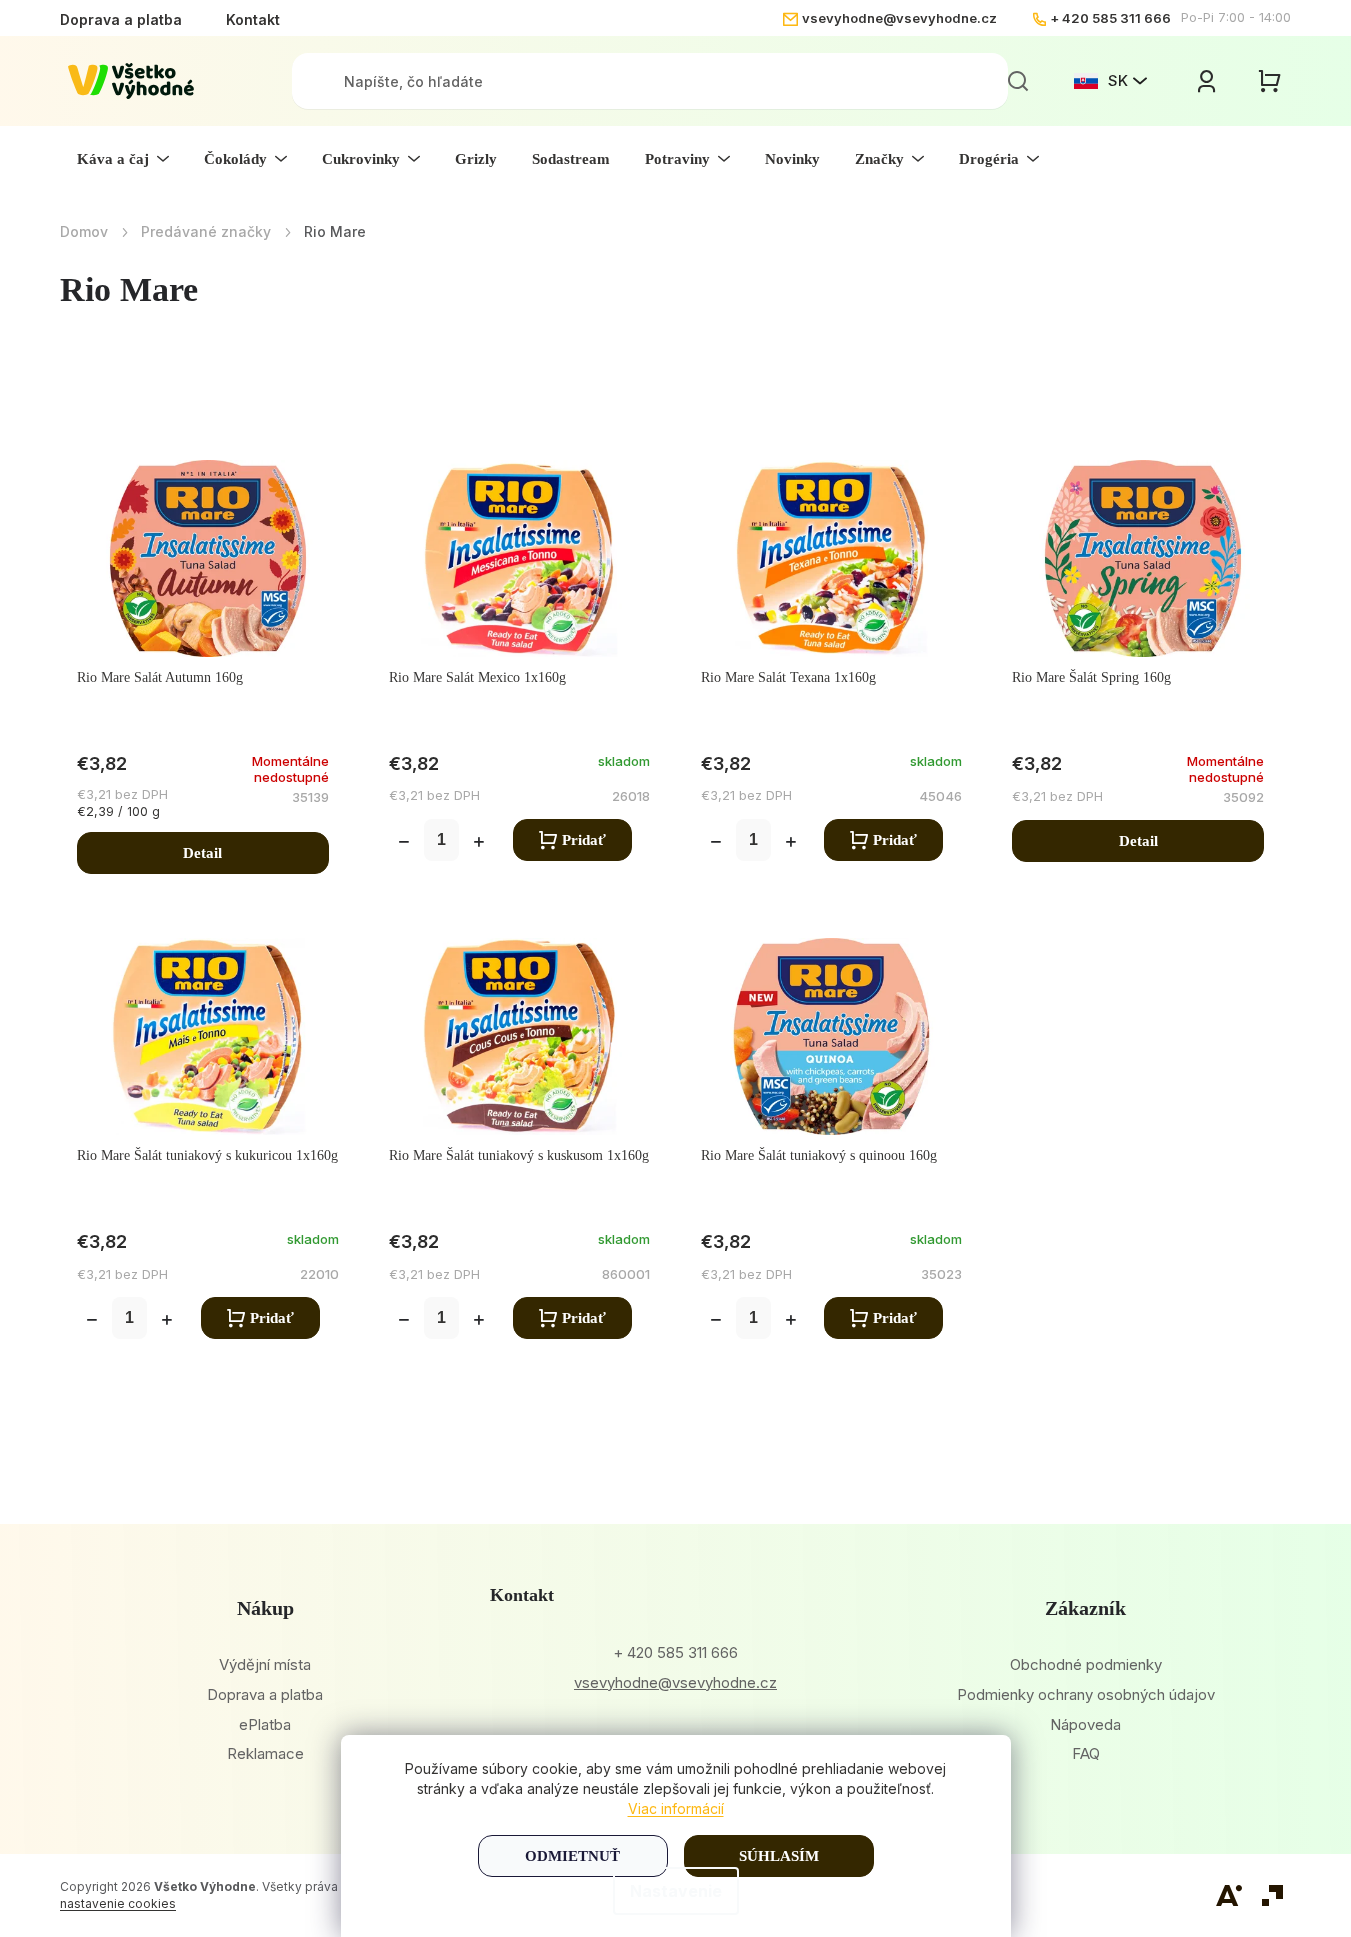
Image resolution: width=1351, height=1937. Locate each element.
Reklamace (265, 1753)
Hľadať (1018, 81)
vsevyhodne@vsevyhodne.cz (899, 18)
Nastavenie (676, 1891)
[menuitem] (123, 159)
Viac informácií (676, 1808)
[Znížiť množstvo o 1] (404, 844)
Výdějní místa (265, 1664)
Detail (202, 853)
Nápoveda (1085, 1724)
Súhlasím (779, 1856)
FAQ (1086, 1753)
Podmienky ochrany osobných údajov (1086, 1694)
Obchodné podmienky (1086, 1664)
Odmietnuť (572, 1856)
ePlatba (265, 1724)
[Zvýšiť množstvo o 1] (479, 844)
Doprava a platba (121, 19)
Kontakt (253, 19)
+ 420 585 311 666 (1110, 18)
